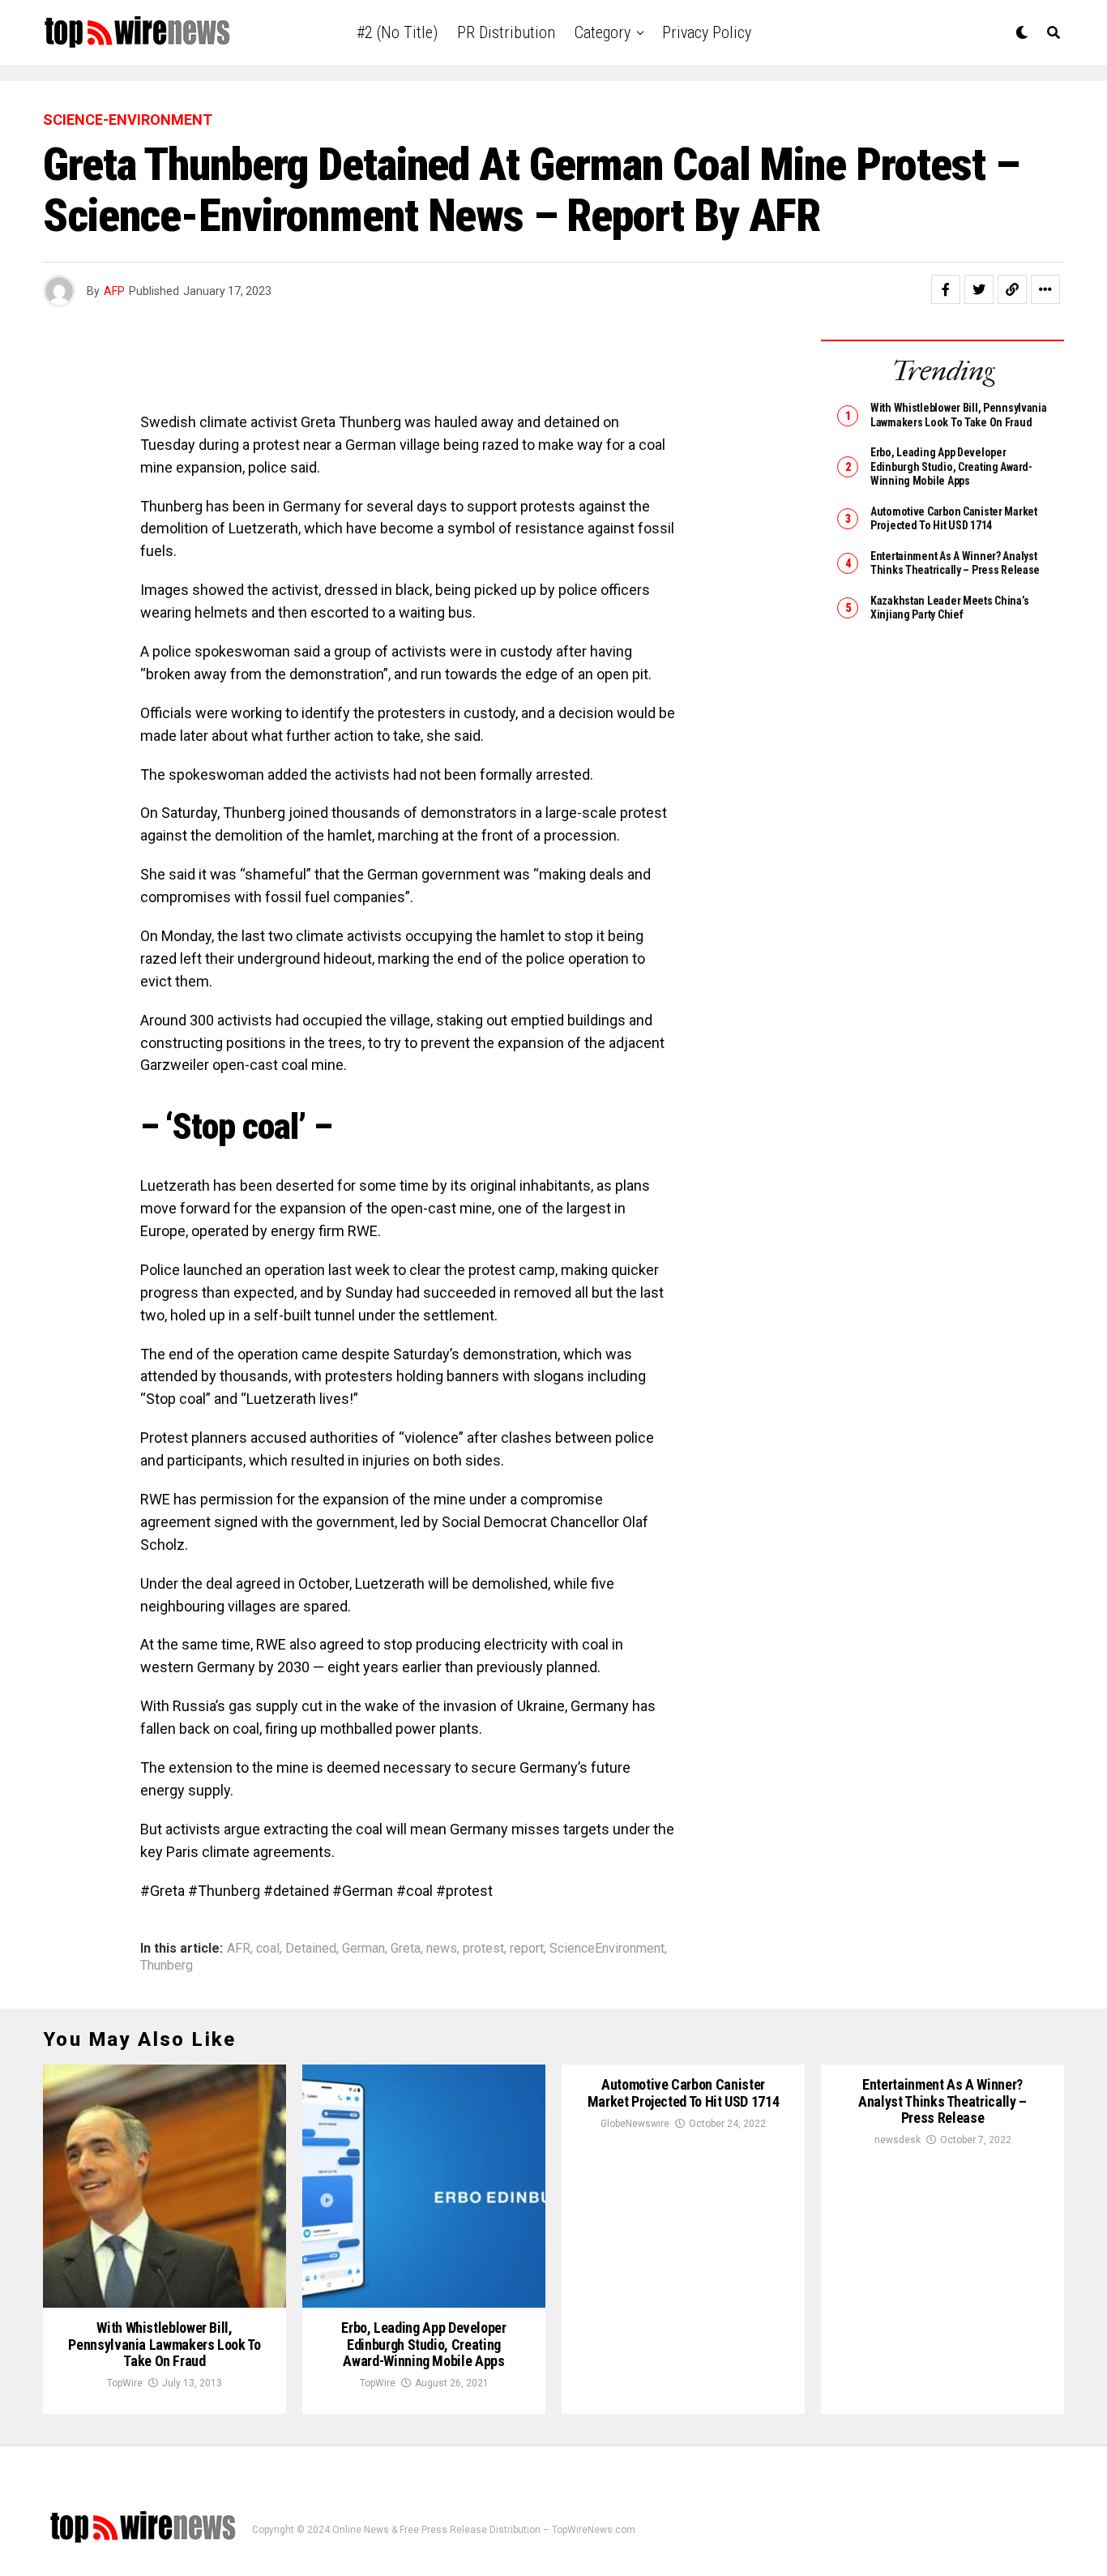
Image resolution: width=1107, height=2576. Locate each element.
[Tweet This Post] (979, 289)
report (527, 1949)
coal (268, 1949)
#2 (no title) (397, 32)
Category (603, 32)
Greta (406, 1949)
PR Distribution (506, 32)
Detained (311, 1949)
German (363, 1949)
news (442, 1949)
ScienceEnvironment (607, 1949)
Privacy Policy (707, 32)
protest (483, 1949)
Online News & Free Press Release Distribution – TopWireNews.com (484, 2530)
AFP (114, 291)
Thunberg (167, 1966)
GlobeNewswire (635, 2124)
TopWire (125, 2383)
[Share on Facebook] (946, 289)
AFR (239, 1949)
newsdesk (898, 2140)
